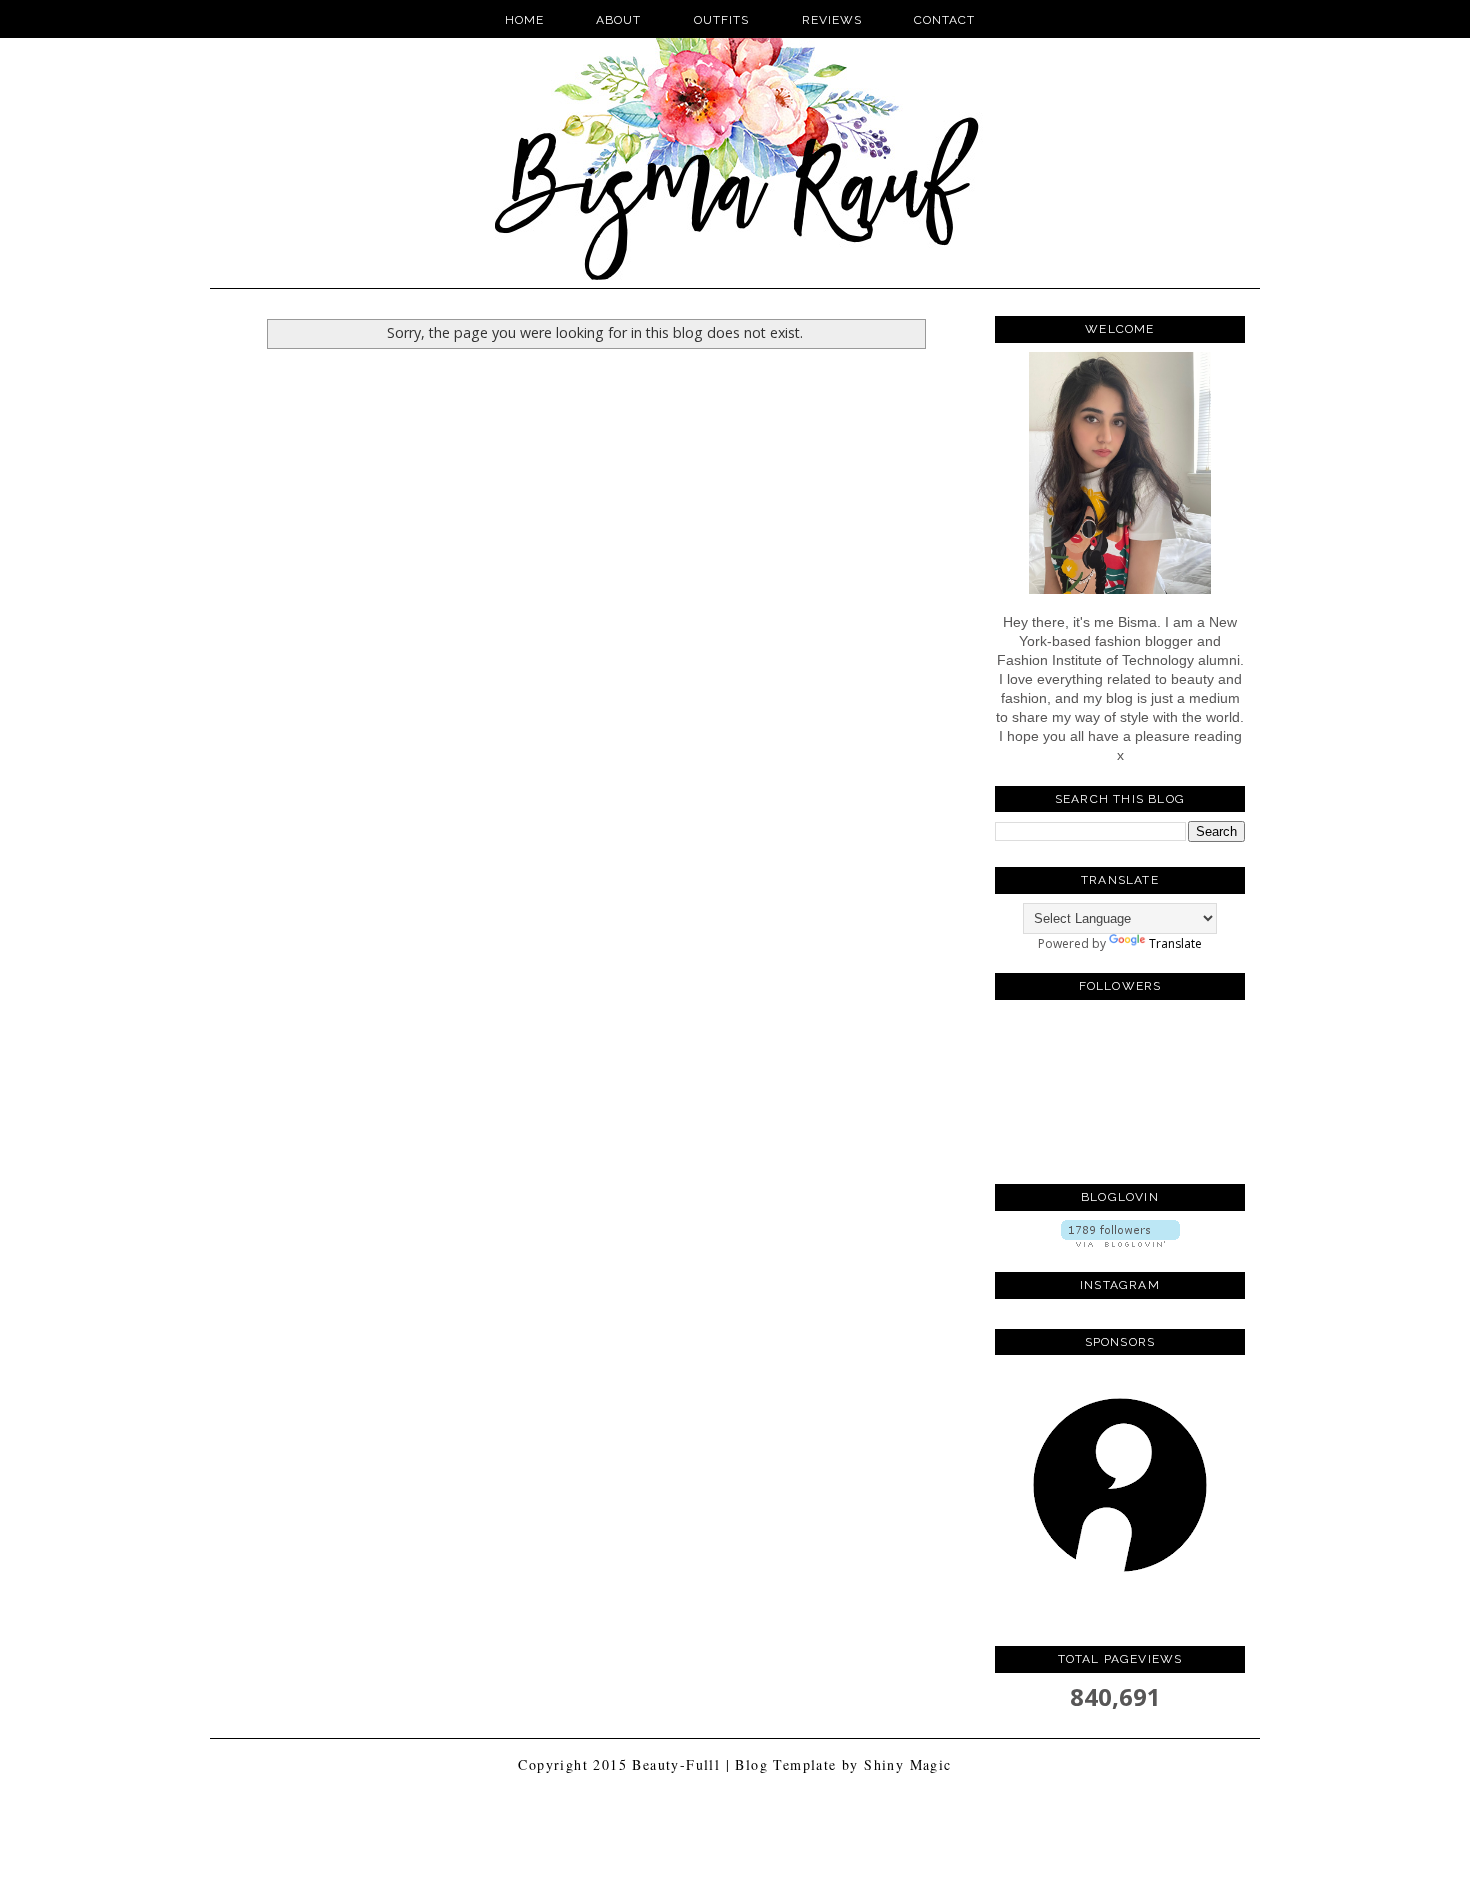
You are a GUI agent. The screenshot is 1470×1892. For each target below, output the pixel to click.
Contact (944, 20)
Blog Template (785, 1764)
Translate (1175, 943)
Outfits (723, 20)
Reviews (832, 20)
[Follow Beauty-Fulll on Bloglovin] (1120, 1242)
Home (524, 20)
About (618, 20)
